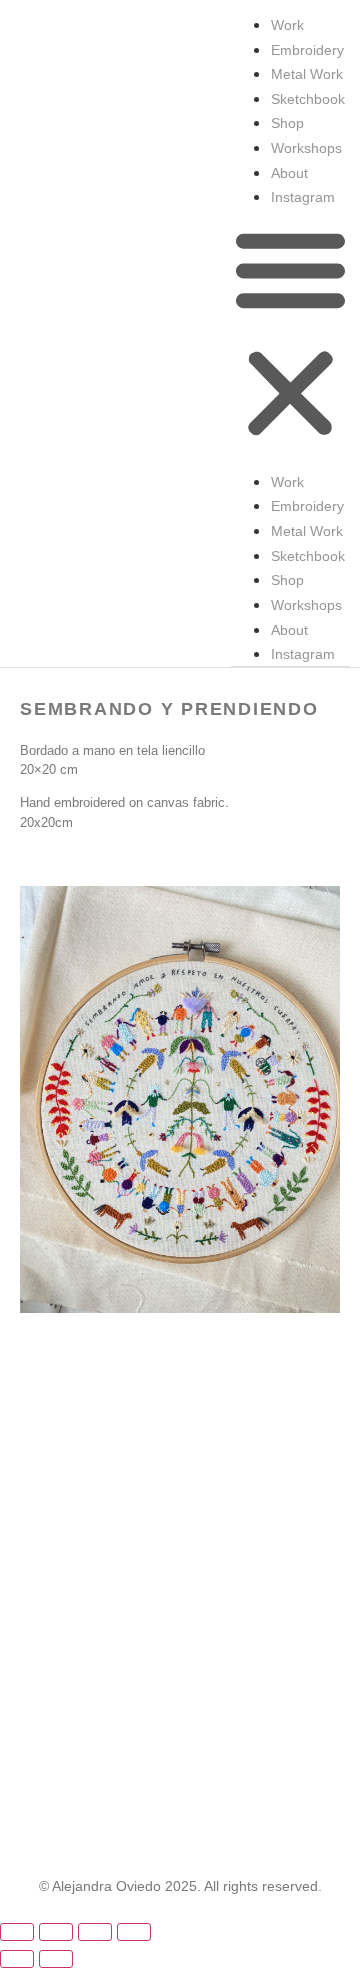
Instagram (303, 197)
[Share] (95, 1932)
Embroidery (307, 50)
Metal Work (307, 74)
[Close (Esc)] (134, 1932)
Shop (287, 123)
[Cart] (327, 1947)
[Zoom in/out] (17, 1932)
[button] (290, 334)
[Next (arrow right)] (56, 1959)
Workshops (306, 148)
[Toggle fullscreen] (56, 1932)
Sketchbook (308, 99)
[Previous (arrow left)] (17, 1959)
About (289, 173)
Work (287, 25)
